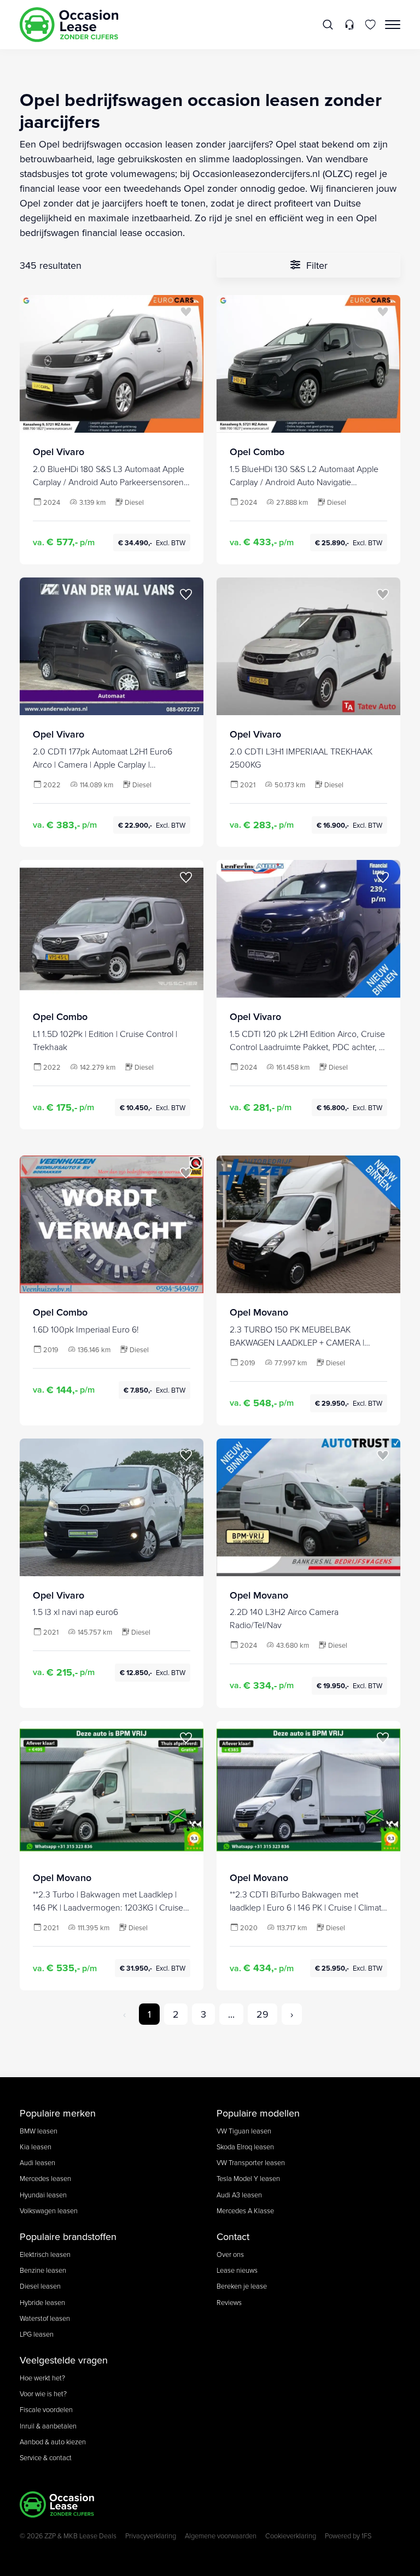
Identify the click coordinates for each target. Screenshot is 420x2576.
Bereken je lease (242, 2286)
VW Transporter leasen (251, 2162)
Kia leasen (36, 2147)
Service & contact (46, 2457)
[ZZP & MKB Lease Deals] (69, 25)
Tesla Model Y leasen (248, 2178)
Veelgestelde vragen (64, 2360)
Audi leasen (37, 2162)
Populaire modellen (258, 2113)
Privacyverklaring (151, 2536)
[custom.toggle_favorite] (186, 313)
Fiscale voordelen (46, 2409)
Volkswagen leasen (49, 2210)
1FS (366, 2536)
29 (262, 2014)
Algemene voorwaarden (221, 2536)
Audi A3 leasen (239, 2195)
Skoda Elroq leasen (245, 2147)
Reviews (229, 2302)
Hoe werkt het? (42, 2378)
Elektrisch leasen (45, 2254)
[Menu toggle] (393, 25)
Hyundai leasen (43, 2195)
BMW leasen (39, 2131)
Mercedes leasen (45, 2178)
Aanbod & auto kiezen (53, 2442)
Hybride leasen (42, 2302)
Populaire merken (58, 2113)
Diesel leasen (40, 2286)
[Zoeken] (328, 25)
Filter (316, 265)
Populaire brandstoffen (68, 2236)
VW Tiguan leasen (244, 2131)
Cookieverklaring (291, 2536)
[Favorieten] (371, 25)
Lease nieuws (237, 2270)
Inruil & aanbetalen (48, 2426)
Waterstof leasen (45, 2318)
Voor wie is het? (43, 2394)
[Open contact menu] (349, 25)
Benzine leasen (43, 2270)
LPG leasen (37, 2334)
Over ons (230, 2254)
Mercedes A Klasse (245, 2210)
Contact (233, 2236)
